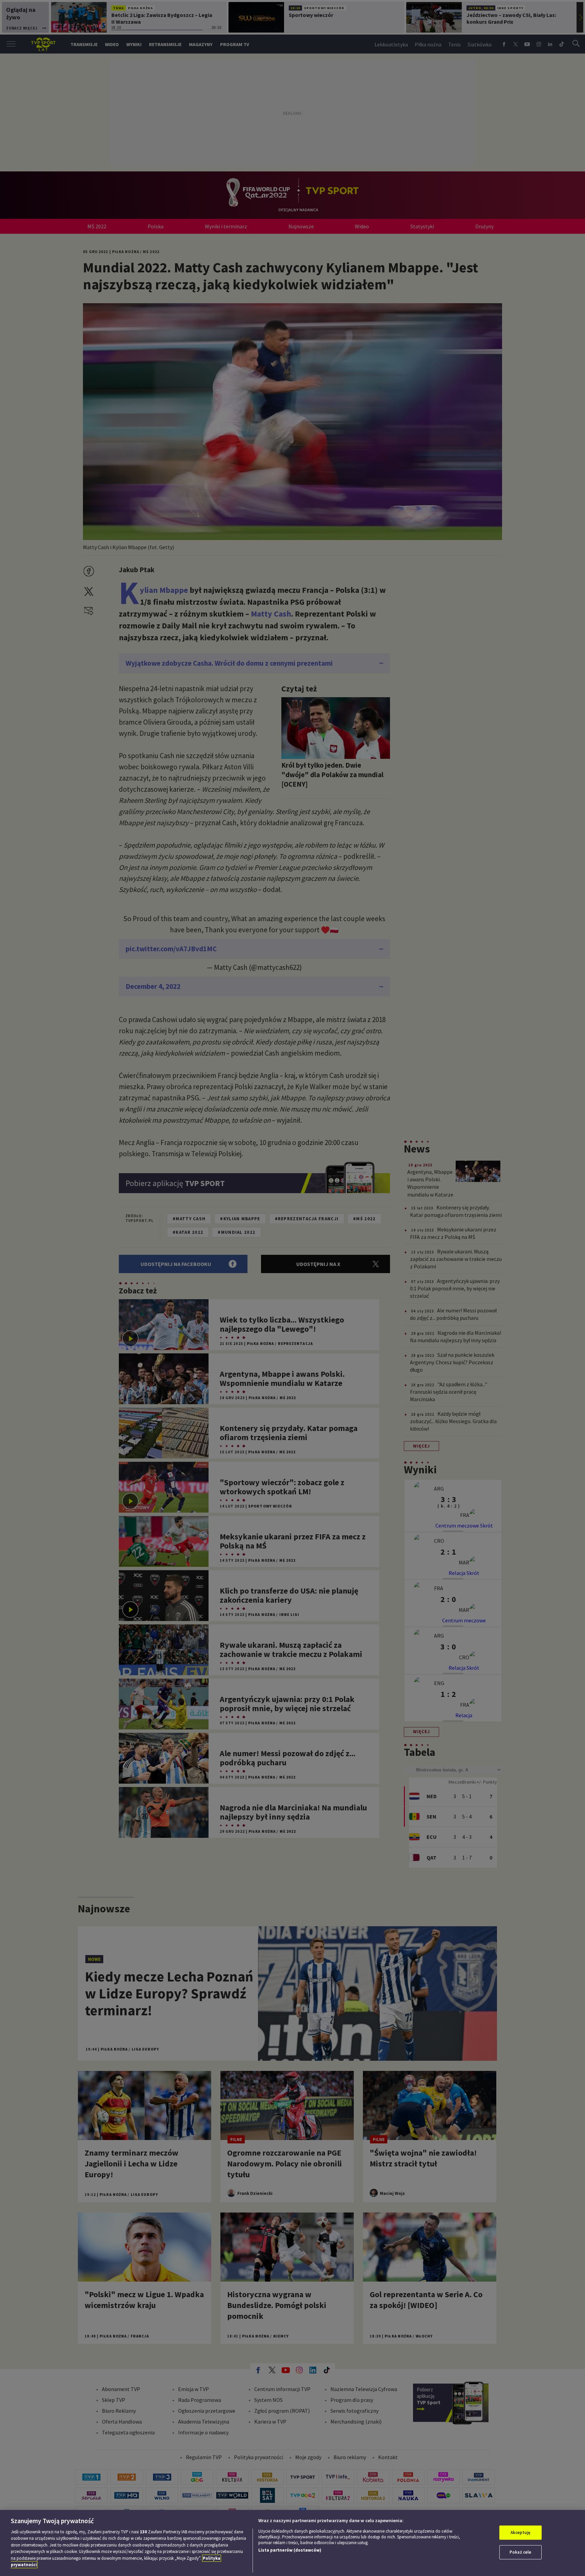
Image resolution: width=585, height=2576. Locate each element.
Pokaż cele (520, 2552)
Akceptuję (521, 2532)
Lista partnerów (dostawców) (290, 2550)
